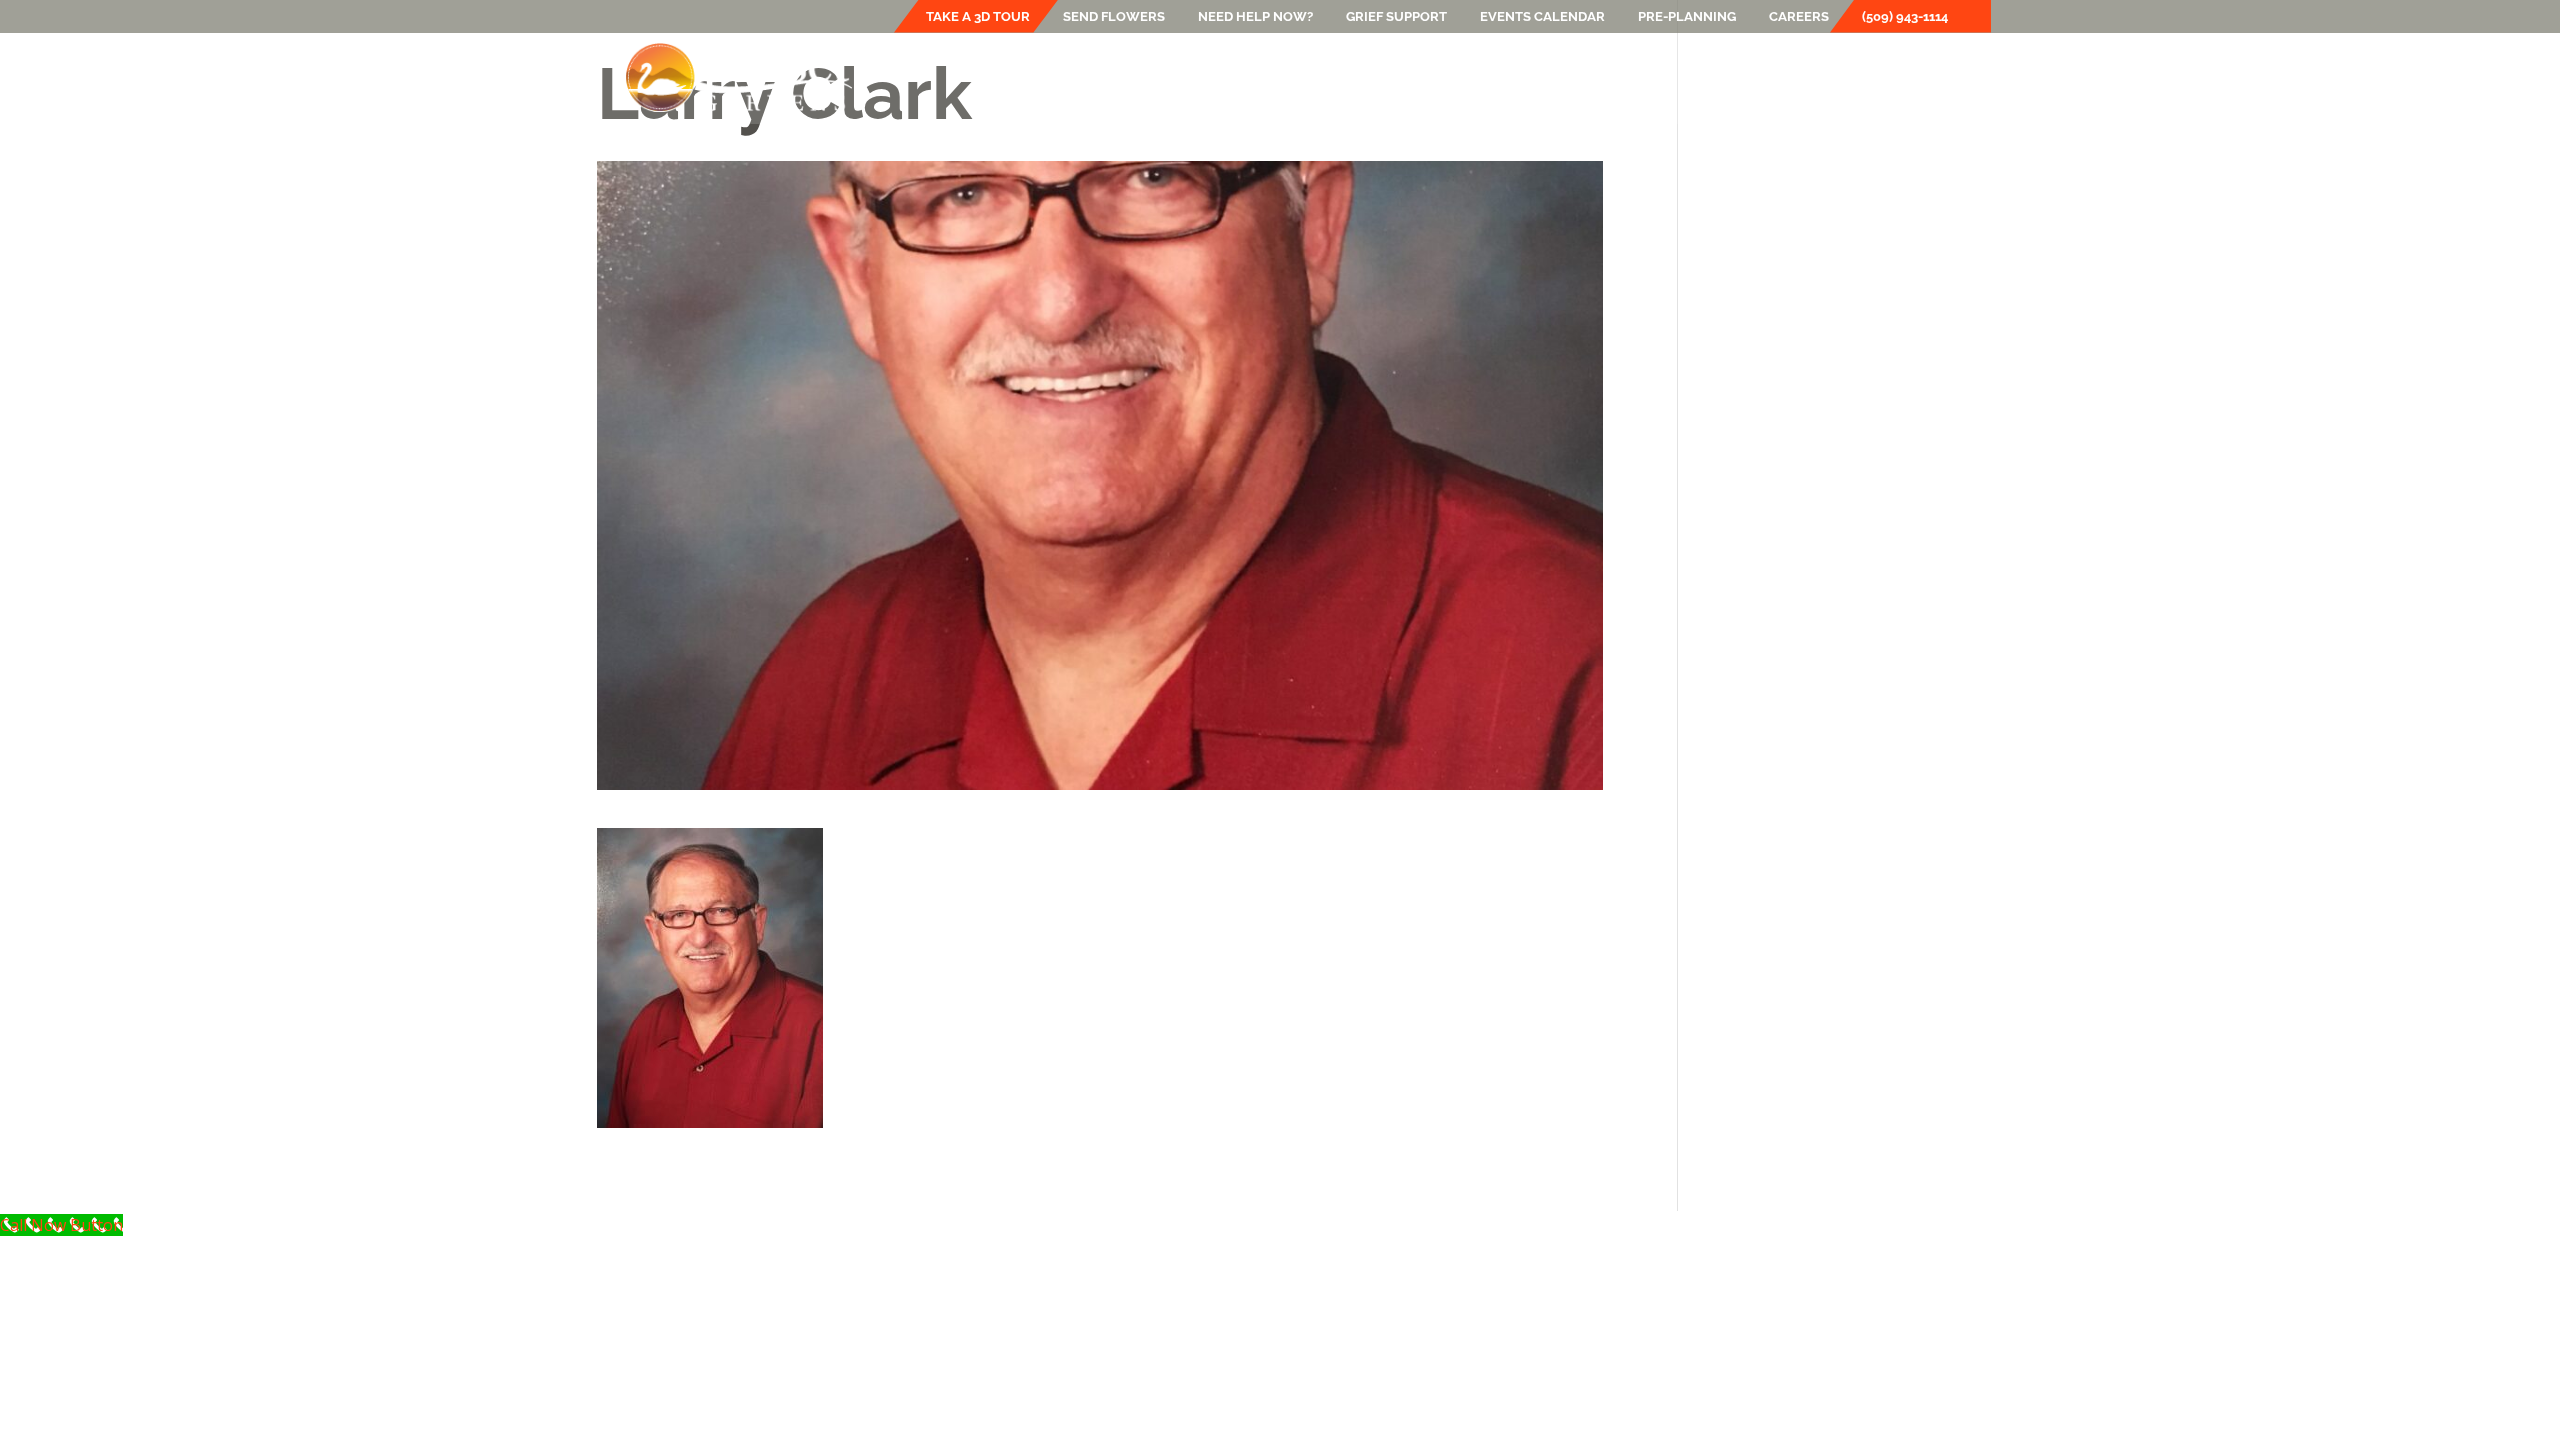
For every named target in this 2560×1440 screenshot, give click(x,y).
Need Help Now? (1255, 17)
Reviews (1824, 77)
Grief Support (1396, 17)
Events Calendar (1542, 17)
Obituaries (1728, 77)
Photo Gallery (1546, 77)
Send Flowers (1114, 17)
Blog (1645, 77)
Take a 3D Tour (978, 17)
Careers (1799, 17)
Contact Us (1921, 77)
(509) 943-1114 (1905, 17)
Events (1420, 77)
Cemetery (1314, 77)
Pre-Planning (1687, 17)
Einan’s (1083, 77)
